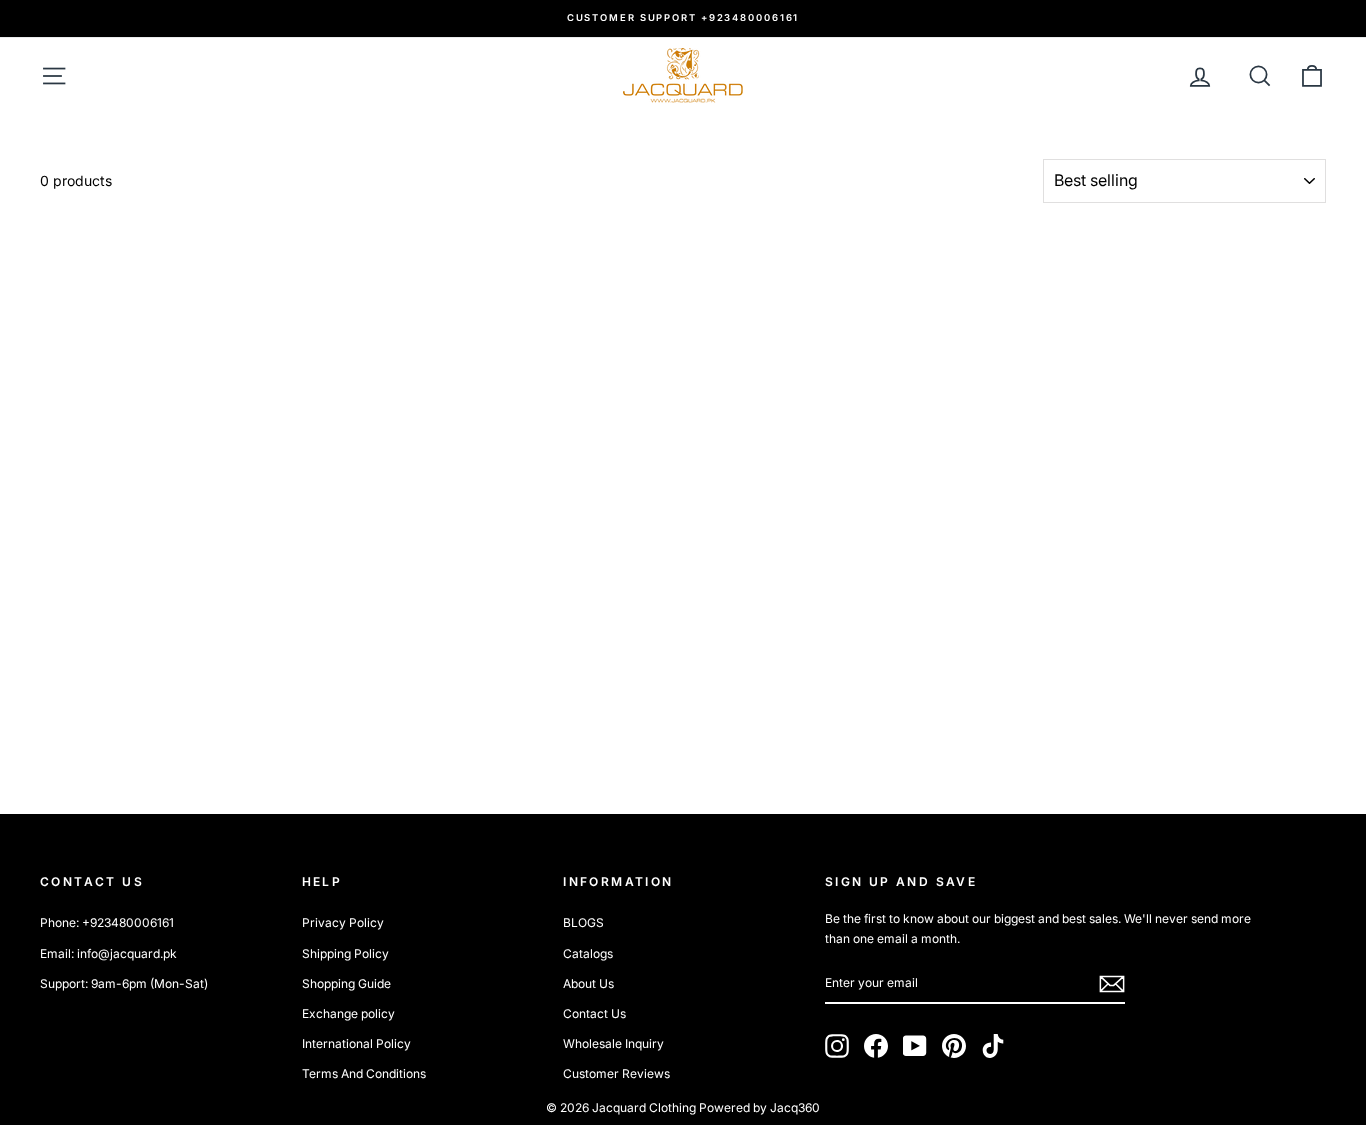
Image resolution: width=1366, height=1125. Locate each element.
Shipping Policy (345, 953)
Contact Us (594, 1013)
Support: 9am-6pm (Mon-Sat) (124, 983)
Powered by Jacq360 (759, 1107)
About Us (588, 983)
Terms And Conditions (364, 1073)
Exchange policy (348, 1013)
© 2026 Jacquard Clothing (621, 1107)
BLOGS (583, 922)
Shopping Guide (346, 983)
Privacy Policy (343, 922)
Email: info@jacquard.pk (108, 953)
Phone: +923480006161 (107, 922)
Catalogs (588, 953)
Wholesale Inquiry (613, 1043)
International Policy (356, 1043)
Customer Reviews (616, 1073)
